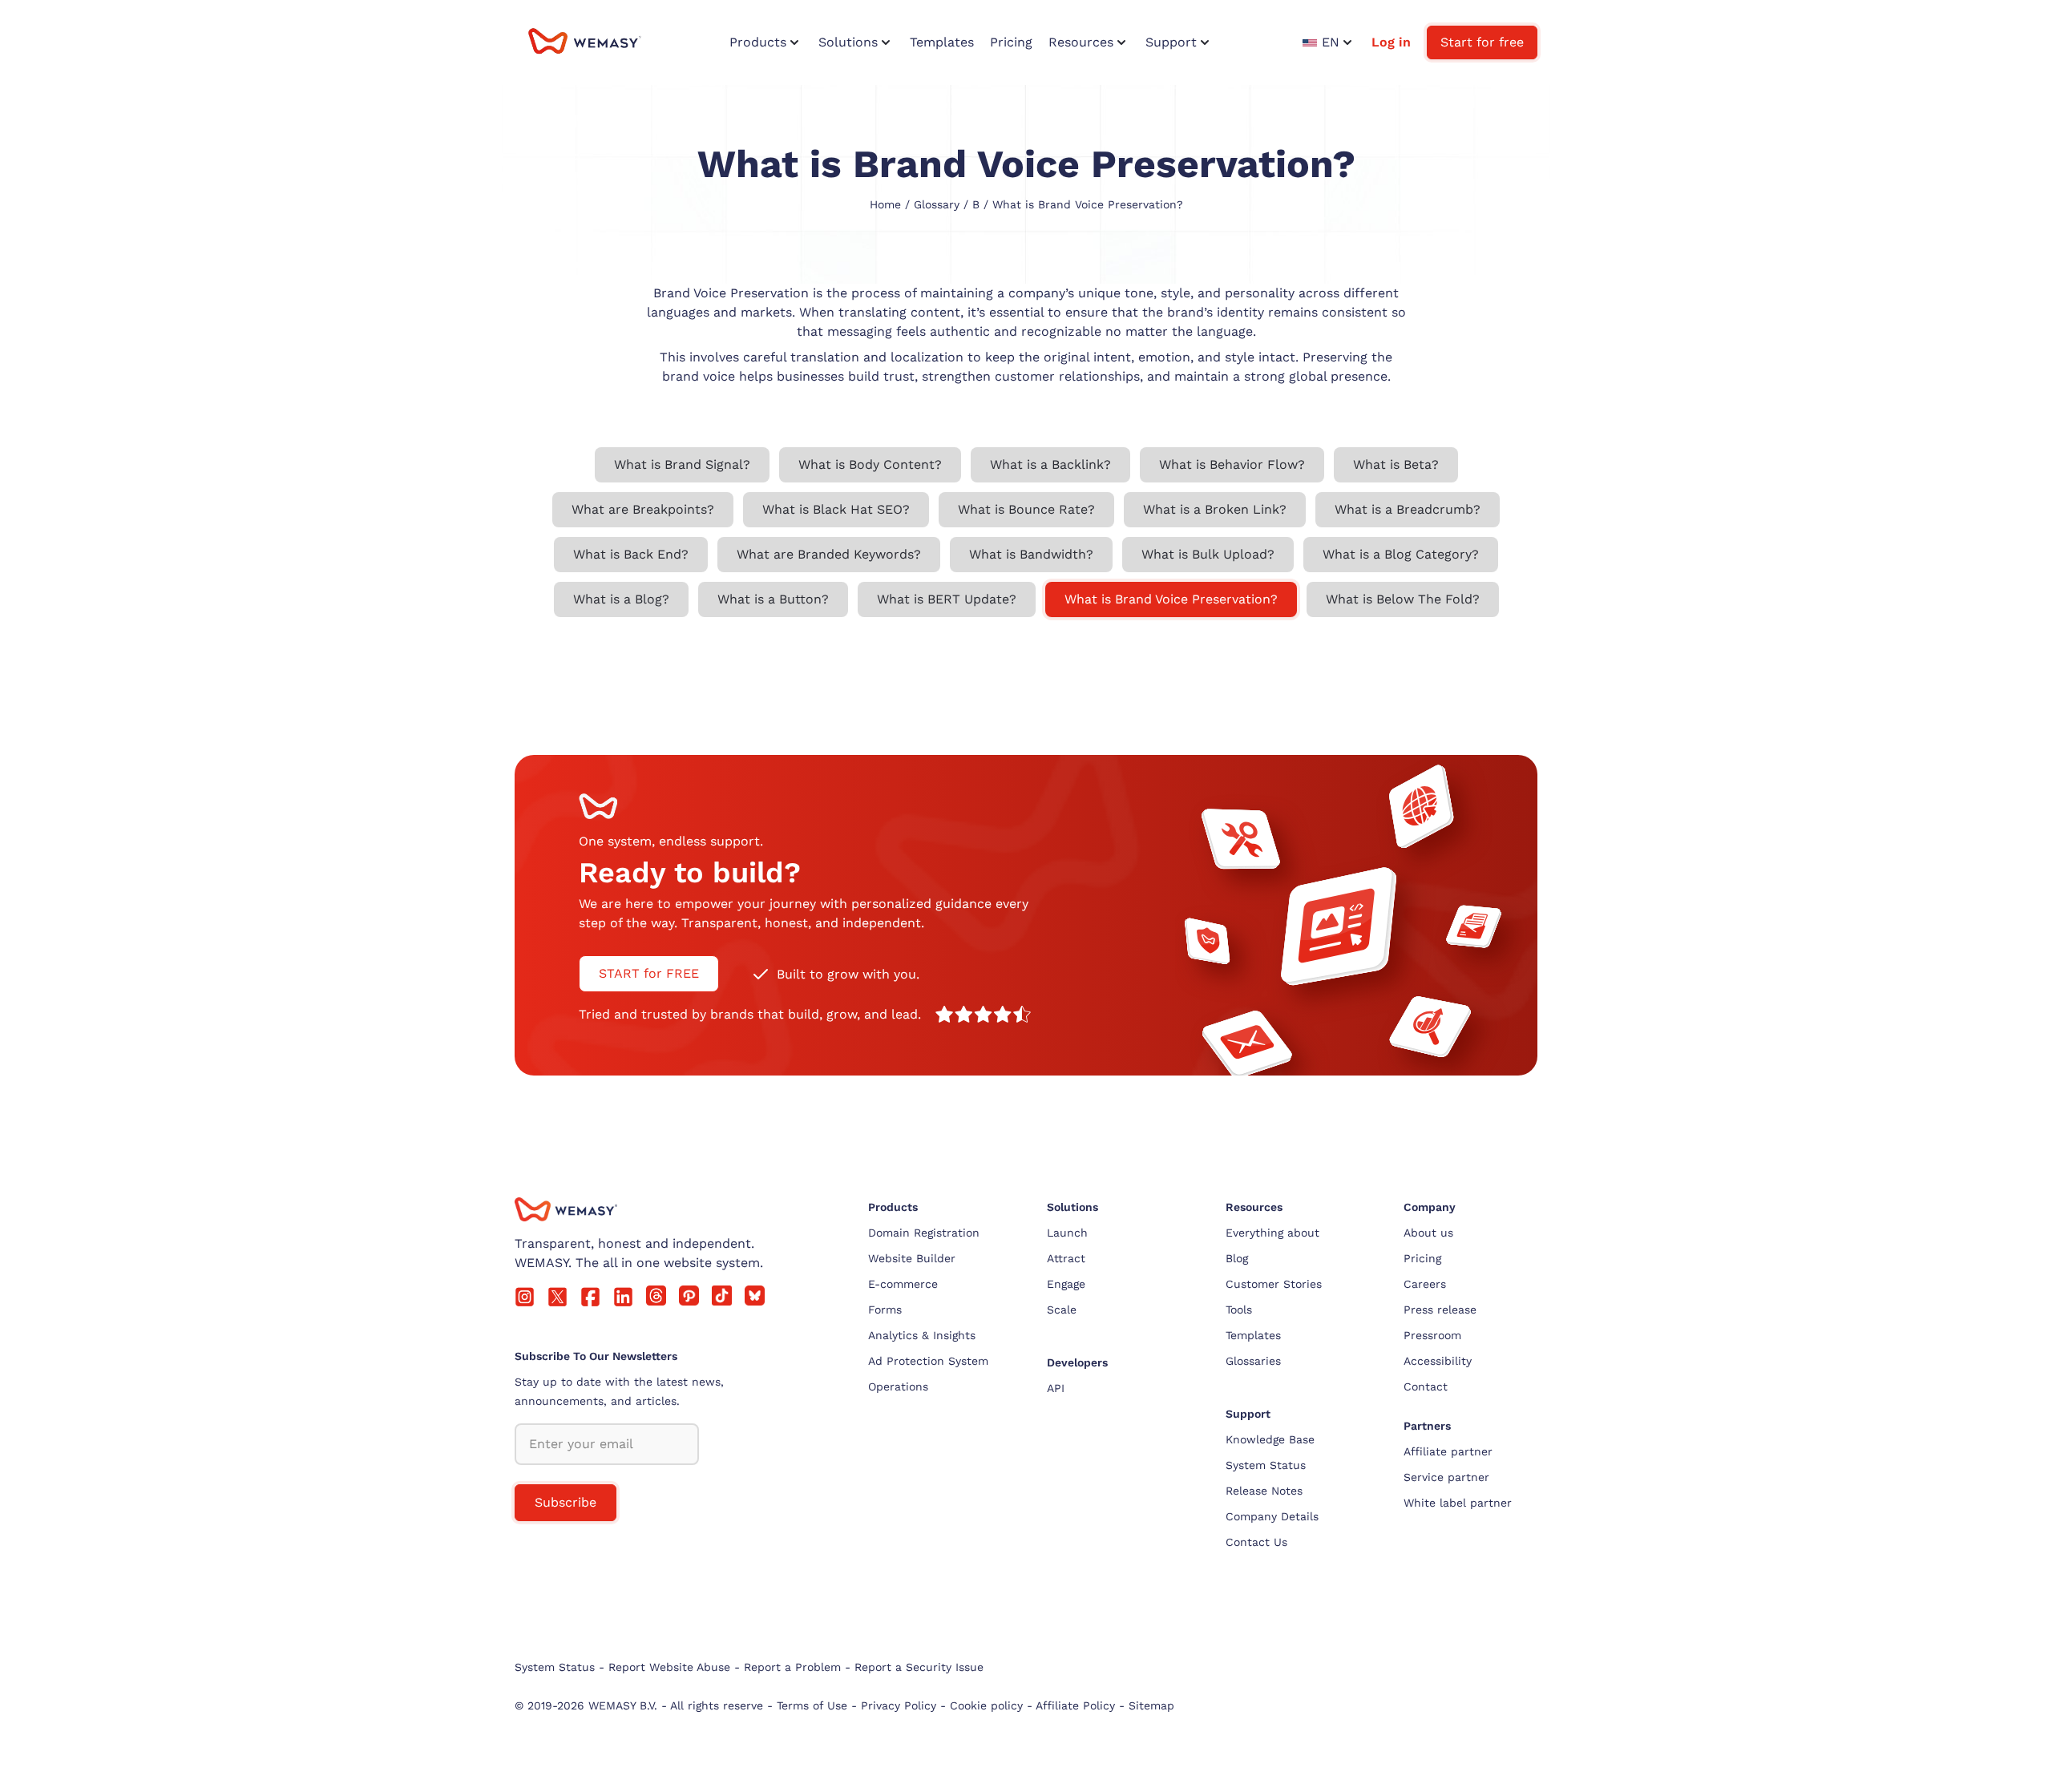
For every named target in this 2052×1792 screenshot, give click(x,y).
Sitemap (1151, 1705)
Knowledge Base (1270, 1439)
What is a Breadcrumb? (1408, 509)
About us (1428, 1233)
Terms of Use (812, 1705)
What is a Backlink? (1050, 464)
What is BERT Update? (947, 599)
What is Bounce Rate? (1026, 509)
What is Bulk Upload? (1208, 554)
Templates (1253, 1335)
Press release (1440, 1310)
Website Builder (912, 1258)
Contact (1426, 1386)
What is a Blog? (621, 599)
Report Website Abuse (669, 1667)
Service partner (1446, 1477)
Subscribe (566, 1502)
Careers (1425, 1284)
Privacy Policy (899, 1705)
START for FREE (649, 973)
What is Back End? (631, 554)
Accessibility (1438, 1361)
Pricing (1422, 1258)
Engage (1066, 1284)
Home (885, 204)
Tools (1239, 1310)
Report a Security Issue (919, 1667)
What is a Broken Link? (1215, 509)
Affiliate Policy (1075, 1705)
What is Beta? (1396, 464)
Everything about (1272, 1233)
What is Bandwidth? (1031, 554)
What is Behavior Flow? (1232, 464)
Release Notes (1264, 1491)
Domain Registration (924, 1233)
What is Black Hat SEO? (836, 509)
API (1056, 1388)
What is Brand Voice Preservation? (1171, 599)
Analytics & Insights (922, 1335)
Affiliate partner (1448, 1451)
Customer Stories (1274, 1284)
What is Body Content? (870, 464)
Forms (885, 1310)
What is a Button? (773, 599)
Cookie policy (986, 1705)
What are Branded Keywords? (829, 554)
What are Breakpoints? (643, 509)
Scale (1062, 1310)
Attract (1066, 1258)
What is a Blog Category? (1401, 554)
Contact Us (1256, 1542)
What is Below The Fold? (1403, 599)
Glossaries (1253, 1361)
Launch (1067, 1233)
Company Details (1272, 1516)
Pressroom (1432, 1335)
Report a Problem (792, 1667)
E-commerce (903, 1284)
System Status (1266, 1465)
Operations (898, 1386)
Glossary (937, 204)
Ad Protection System (928, 1361)
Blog (1237, 1258)
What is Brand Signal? (682, 464)
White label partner (1458, 1503)
